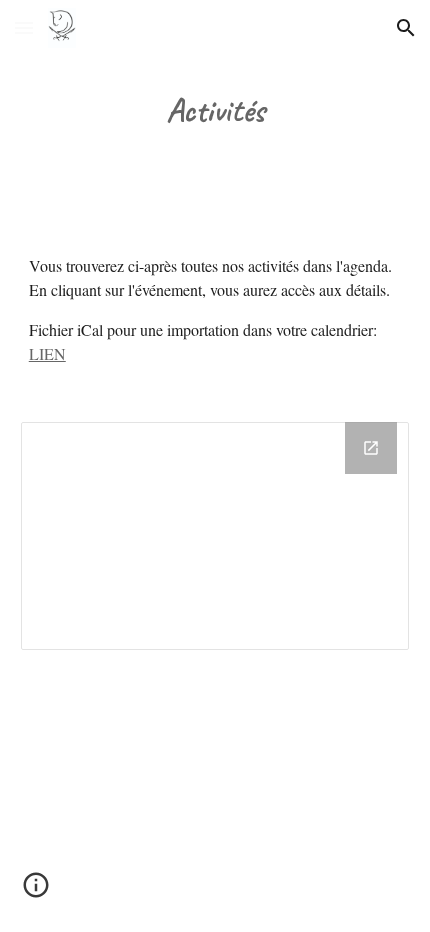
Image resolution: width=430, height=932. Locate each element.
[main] (215, 111)
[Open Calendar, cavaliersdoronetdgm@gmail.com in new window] (371, 448)
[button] (24, 27)
